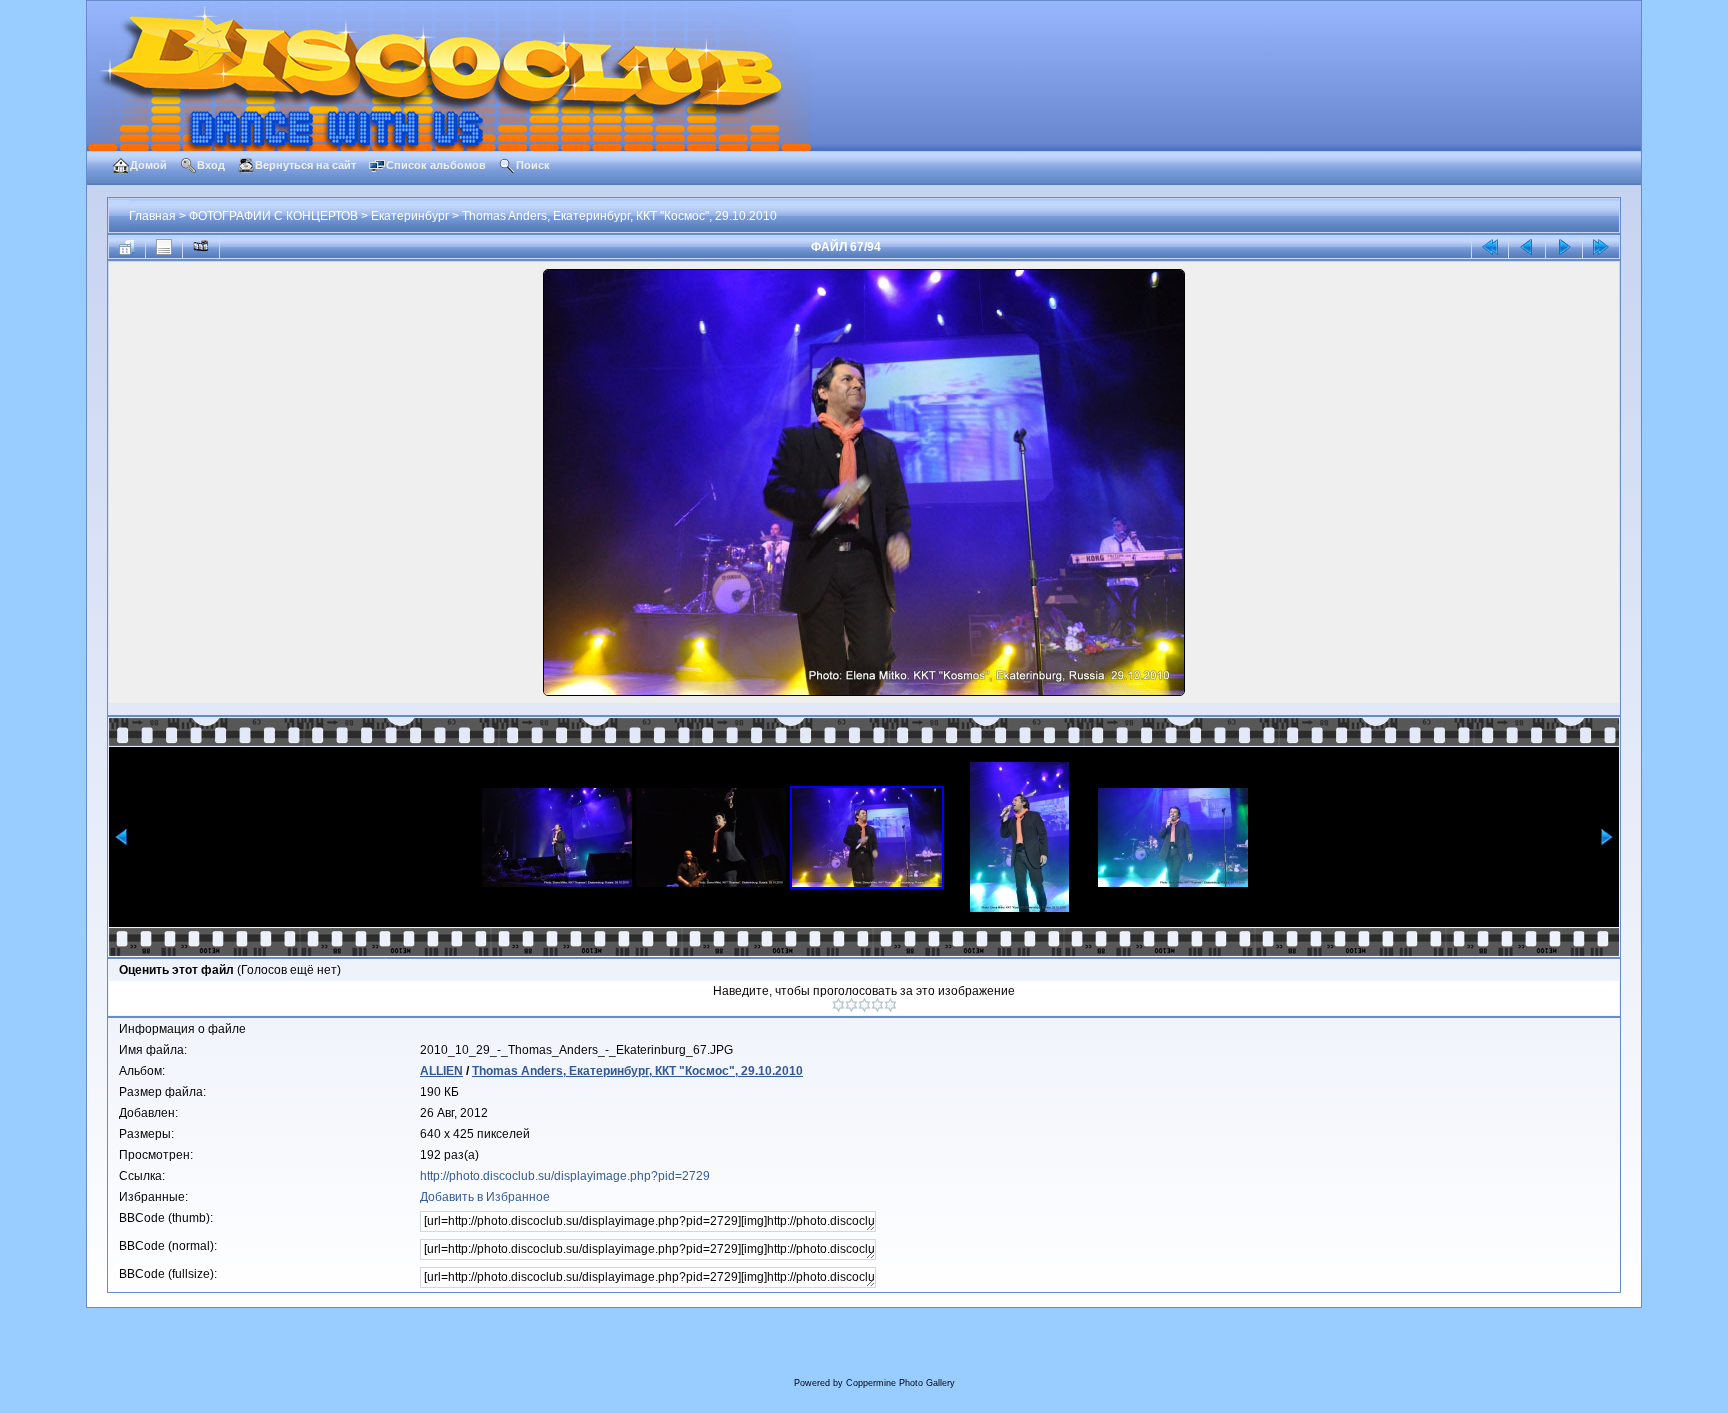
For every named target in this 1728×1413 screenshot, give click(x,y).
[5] (890, 1005)
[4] (877, 1005)
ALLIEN (441, 1071)
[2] (851, 1005)
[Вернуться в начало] (1490, 247)
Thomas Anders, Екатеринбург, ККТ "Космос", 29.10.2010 (619, 216)
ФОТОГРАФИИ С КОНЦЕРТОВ (273, 216)
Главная (152, 216)
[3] (864, 1005)
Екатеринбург (410, 216)
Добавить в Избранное (485, 1197)
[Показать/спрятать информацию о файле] (164, 247)
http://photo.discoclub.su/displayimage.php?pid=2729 (565, 1176)
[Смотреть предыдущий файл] (1527, 247)
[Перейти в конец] (1601, 247)
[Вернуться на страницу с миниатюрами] (127, 247)
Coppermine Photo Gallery (900, 1383)
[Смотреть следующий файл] (1564, 247)
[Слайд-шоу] (201, 247)
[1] (838, 1005)
